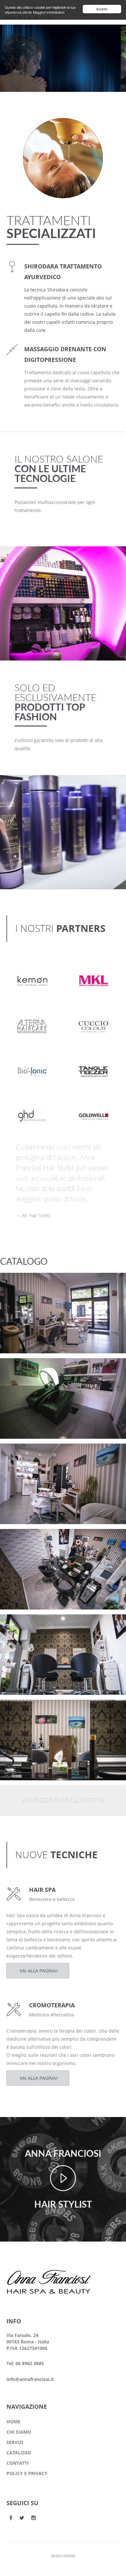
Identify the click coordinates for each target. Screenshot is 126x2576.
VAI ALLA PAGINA (38, 1971)
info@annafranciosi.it (30, 2379)
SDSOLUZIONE (63, 2556)
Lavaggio (22, 1369)
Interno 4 (23, 1454)
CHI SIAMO (19, 2432)
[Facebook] (11, 2518)
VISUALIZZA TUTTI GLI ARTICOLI (63, 1801)
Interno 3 (23, 1539)
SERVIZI (15, 2442)
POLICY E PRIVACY (27, 2473)
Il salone (21, 1291)
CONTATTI (18, 2463)
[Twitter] (22, 2518)
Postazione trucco (33, 1283)
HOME (13, 2422)
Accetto (102, 9)
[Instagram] (34, 2518)
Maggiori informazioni (49, 12)
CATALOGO (19, 2453)
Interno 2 (23, 1625)
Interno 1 (23, 1710)
